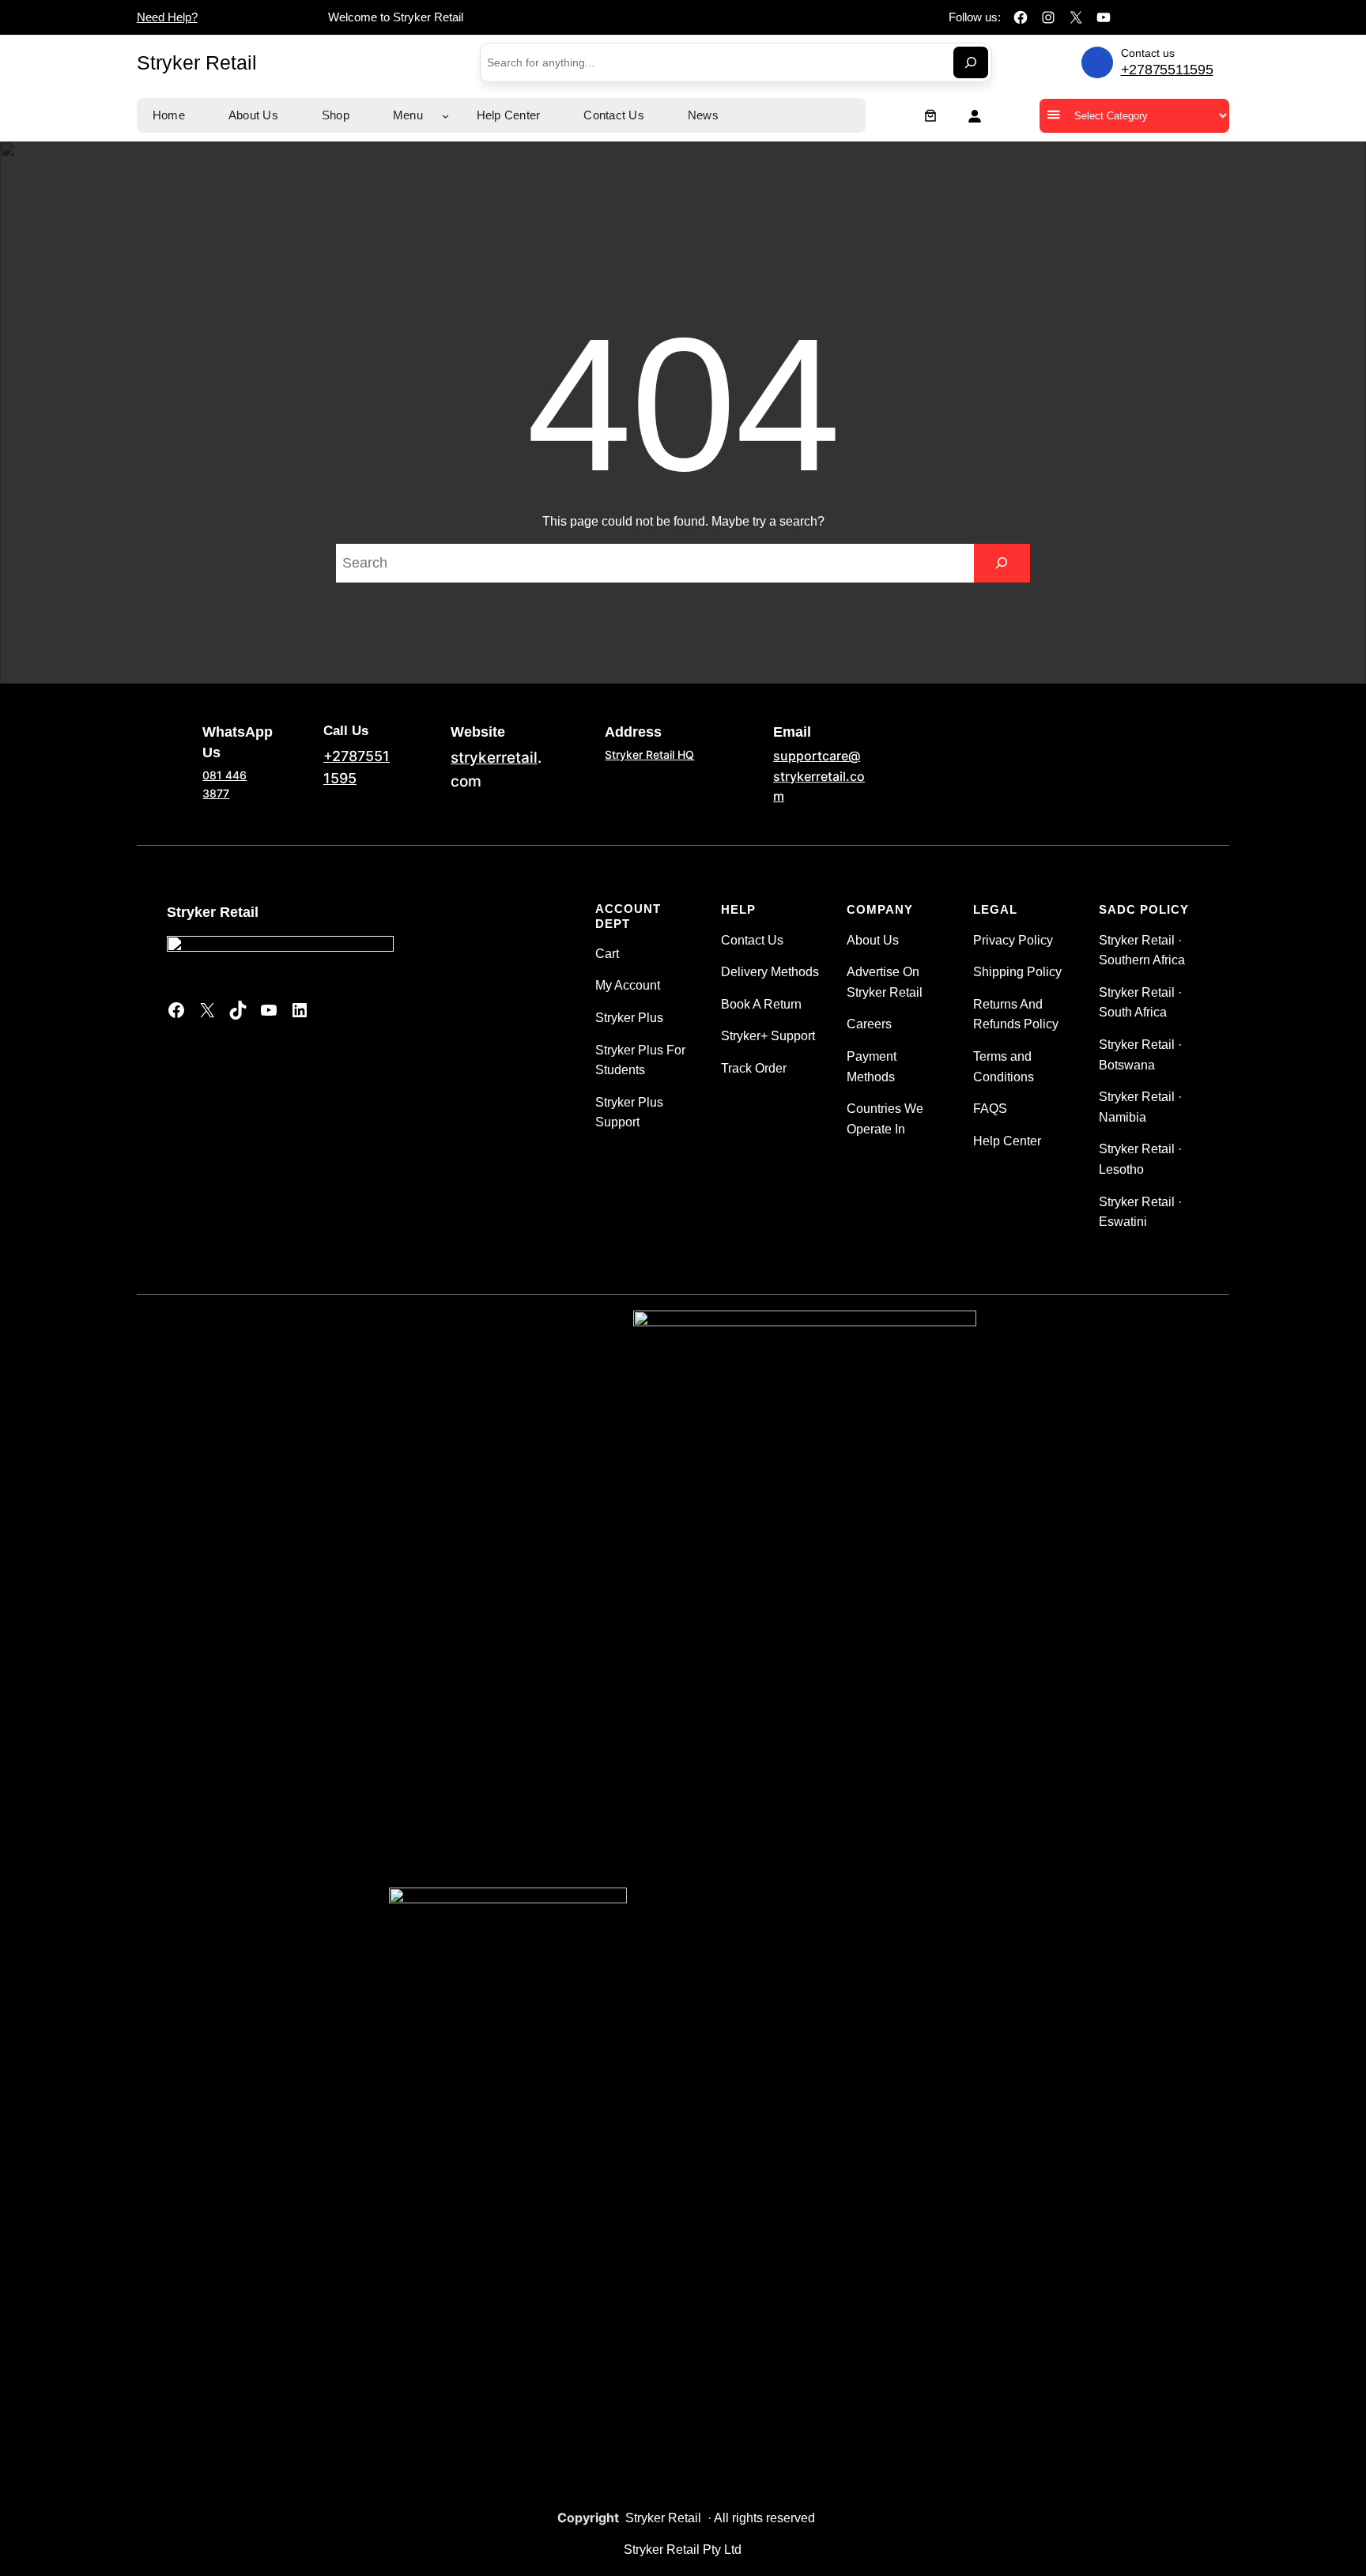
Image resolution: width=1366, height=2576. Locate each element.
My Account (628, 985)
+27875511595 (1167, 70)
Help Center (1007, 1141)
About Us (873, 940)
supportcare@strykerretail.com (819, 776)
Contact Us (752, 940)
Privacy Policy (1013, 940)
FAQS (990, 1109)
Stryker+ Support (768, 1036)
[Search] (971, 62)
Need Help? (167, 17)
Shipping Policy (1017, 972)
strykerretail (494, 758)
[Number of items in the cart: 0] (930, 115)
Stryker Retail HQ (649, 754)
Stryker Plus (629, 1018)
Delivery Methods (770, 972)
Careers (869, 1024)
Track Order (754, 1068)
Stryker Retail (197, 62)
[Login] (974, 116)
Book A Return (761, 1004)
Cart (607, 954)
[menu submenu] (445, 116)
